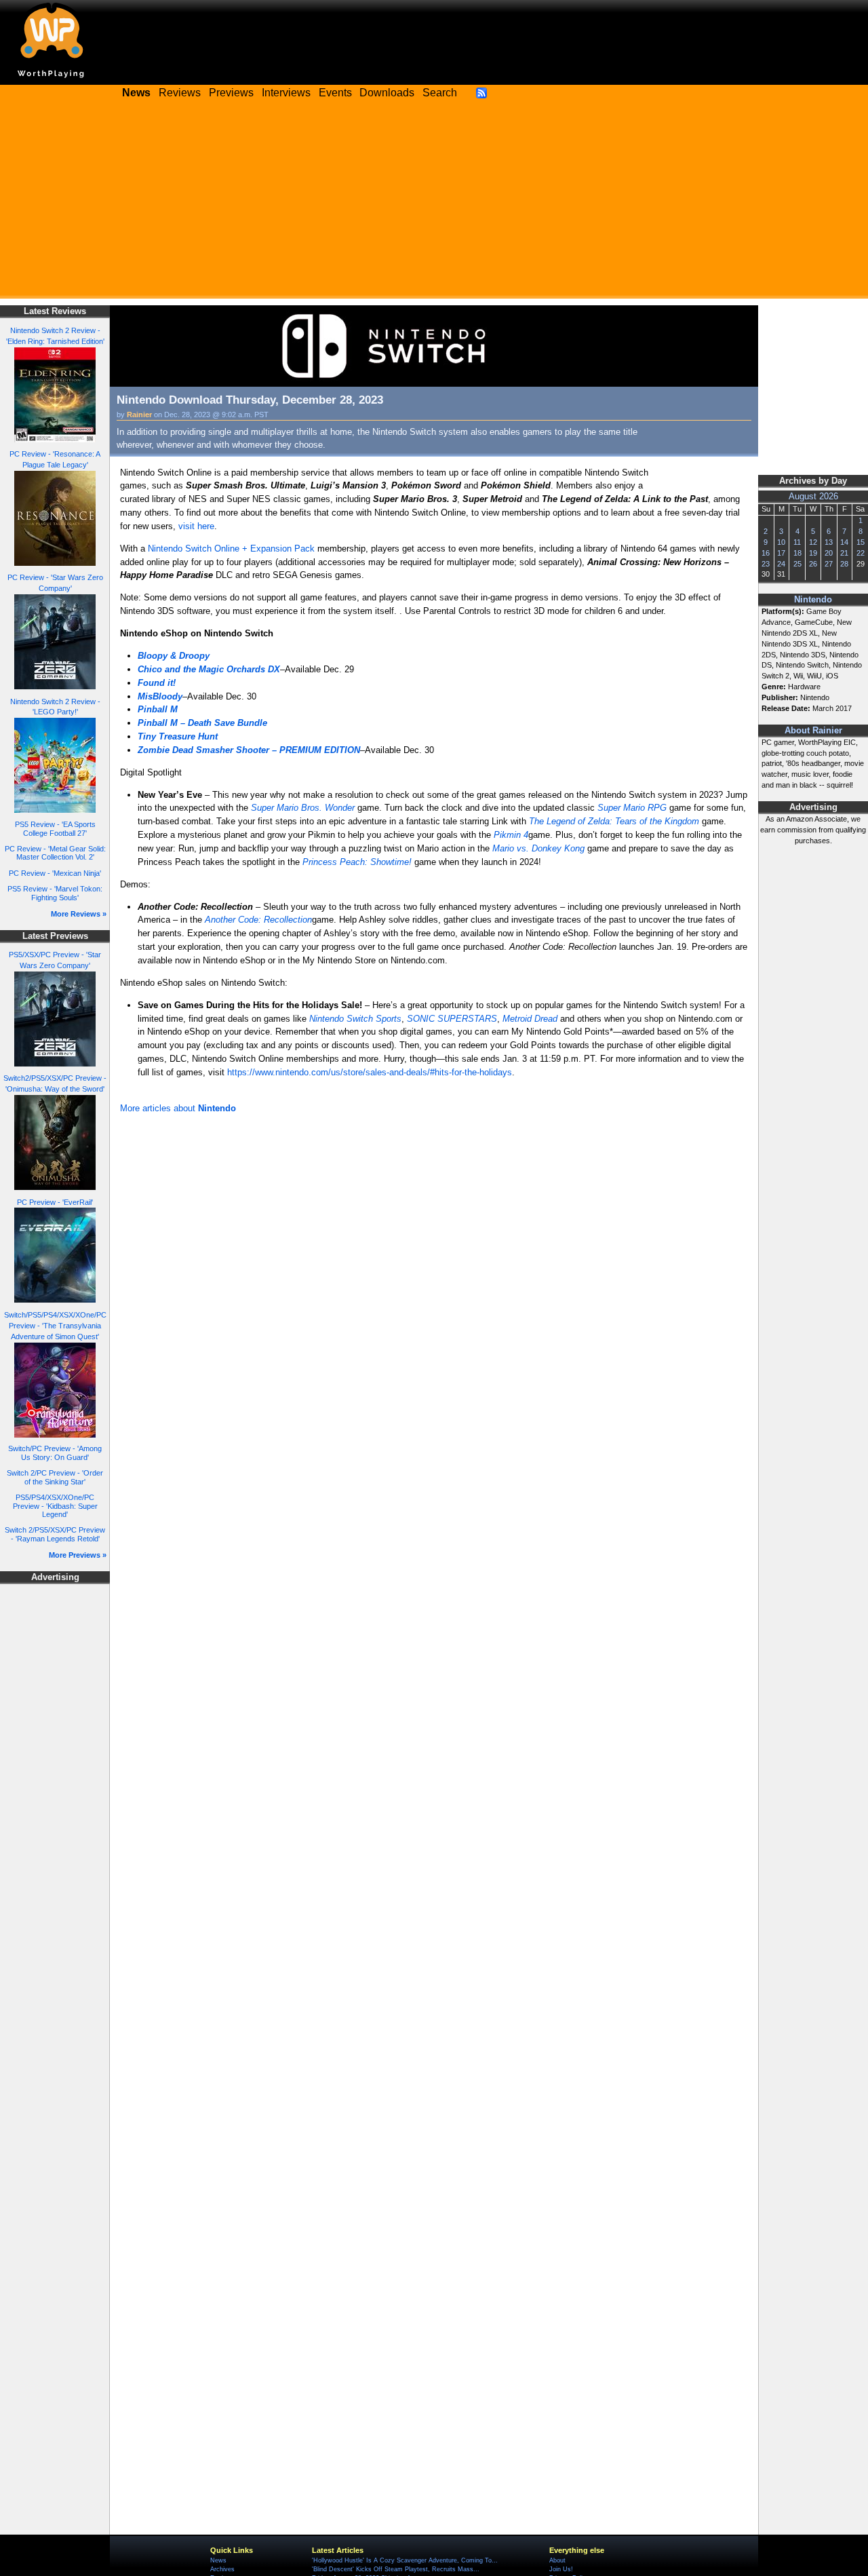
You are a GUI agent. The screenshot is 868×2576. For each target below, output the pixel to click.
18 (797, 553)
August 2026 (813, 497)
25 (797, 564)
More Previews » (78, 1555)
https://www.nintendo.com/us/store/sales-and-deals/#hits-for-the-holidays (370, 1072)
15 (861, 542)
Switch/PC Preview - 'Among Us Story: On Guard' (55, 1453)
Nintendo (813, 600)
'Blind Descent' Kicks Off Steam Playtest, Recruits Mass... (396, 2569)
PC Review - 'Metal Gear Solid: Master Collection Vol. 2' (55, 853)
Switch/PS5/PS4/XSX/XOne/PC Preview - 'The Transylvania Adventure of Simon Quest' (55, 1326)
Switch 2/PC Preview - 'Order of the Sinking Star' (55, 1477)
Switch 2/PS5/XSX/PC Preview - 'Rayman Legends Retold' (55, 1534)
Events (335, 93)
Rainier (139, 415)
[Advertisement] (434, 204)
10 (781, 542)
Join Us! (561, 2569)
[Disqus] (434, 1299)
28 (844, 564)
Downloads (387, 93)
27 (829, 564)
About (557, 2560)
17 (781, 553)
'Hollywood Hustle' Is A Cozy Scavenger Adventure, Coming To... (405, 2560)
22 (861, 553)
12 (813, 542)
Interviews (286, 93)
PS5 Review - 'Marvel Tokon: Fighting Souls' (55, 893)
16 (766, 553)
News (218, 2560)
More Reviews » (79, 914)
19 (813, 553)
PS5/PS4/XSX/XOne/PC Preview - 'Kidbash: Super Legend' (55, 1506)
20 (829, 553)
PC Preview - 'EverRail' (55, 1202)
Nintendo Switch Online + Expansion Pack (231, 549)
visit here (196, 526)
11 (797, 542)
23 (766, 564)
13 (829, 542)
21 (844, 553)
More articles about (178, 1108)
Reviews (180, 93)
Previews (231, 93)
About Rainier (813, 731)
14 (844, 542)
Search (440, 93)
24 (781, 564)
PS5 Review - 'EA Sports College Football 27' (55, 829)
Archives (222, 2569)
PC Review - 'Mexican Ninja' (55, 873)
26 (813, 564)
